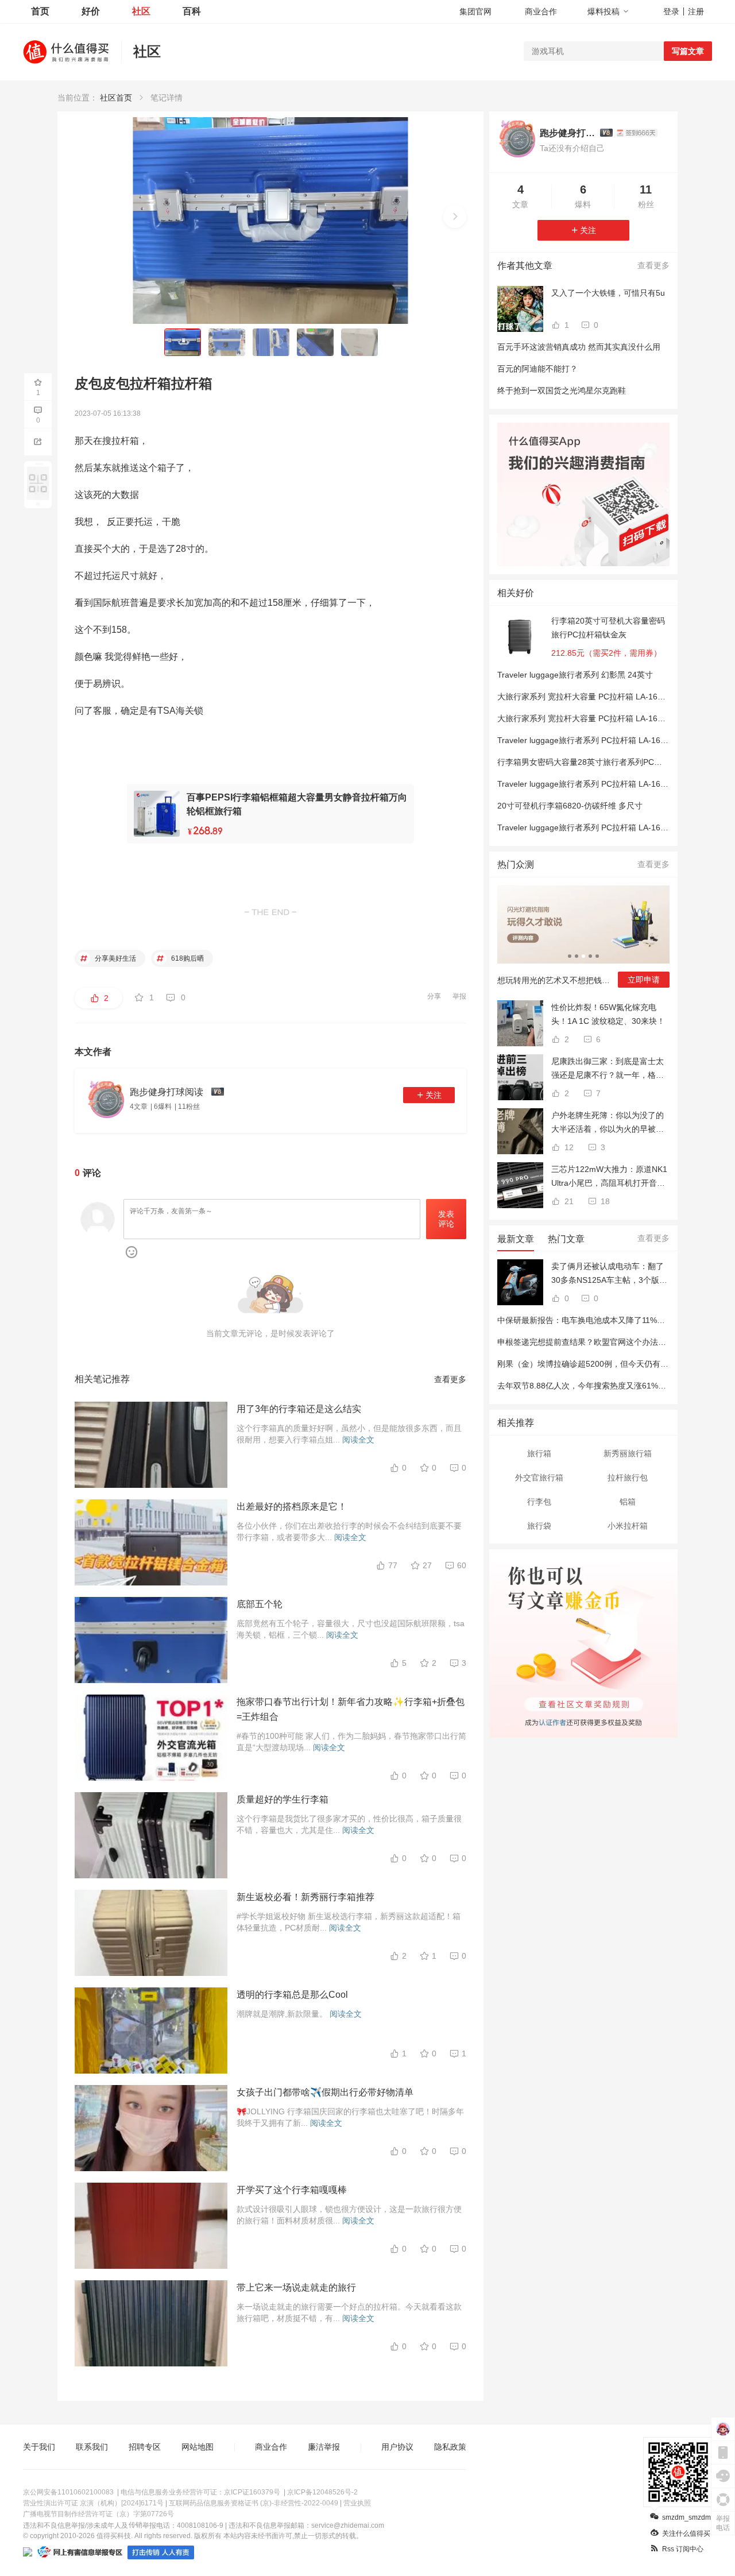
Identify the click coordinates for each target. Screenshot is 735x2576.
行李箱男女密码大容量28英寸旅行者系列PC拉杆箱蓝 (592, 762)
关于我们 (39, 2447)
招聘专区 (145, 2447)
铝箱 (628, 1502)
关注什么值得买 (686, 2534)
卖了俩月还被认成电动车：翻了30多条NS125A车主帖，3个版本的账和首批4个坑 (609, 1274)
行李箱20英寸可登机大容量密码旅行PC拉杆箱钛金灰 (608, 628)
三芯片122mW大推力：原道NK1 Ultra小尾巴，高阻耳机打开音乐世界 (609, 1177)
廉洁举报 (324, 2447)
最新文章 (516, 1239)
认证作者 (552, 1721)
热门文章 (566, 1239)
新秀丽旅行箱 (628, 1453)
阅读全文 (358, 1440)
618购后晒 (187, 958)
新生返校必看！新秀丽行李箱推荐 (305, 1897)
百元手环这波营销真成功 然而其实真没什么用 (579, 347)
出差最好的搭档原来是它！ (292, 1506)
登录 (671, 11)
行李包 (539, 1502)
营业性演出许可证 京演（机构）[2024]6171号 (93, 2503)
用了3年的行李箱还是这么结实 (299, 1409)
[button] (455, 216)
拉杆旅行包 (628, 1477)
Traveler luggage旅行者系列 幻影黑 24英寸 (575, 675)
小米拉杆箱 (628, 1526)
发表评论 (446, 1219)
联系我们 (92, 2447)
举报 (459, 996)
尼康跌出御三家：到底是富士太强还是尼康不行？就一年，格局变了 (608, 1069)
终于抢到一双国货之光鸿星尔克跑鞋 (562, 390)
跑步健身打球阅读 (567, 133)
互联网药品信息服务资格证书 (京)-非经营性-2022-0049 (254, 2503)
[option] (583, 941)
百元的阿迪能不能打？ (537, 369)
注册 (696, 11)
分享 (434, 996)
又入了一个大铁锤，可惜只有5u (608, 293)
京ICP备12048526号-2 (322, 2492)
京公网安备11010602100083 (68, 2492)
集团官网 (475, 11)
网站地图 (198, 2447)
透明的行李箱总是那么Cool (292, 1995)
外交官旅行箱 (539, 1477)
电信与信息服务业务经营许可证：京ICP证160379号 (200, 2492)
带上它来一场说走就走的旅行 (296, 2287)
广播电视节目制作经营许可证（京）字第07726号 (98, 2514)
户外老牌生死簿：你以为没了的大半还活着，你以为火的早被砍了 (608, 1123)
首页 (40, 11)
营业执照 (357, 2503)
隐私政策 (450, 2447)
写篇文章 (688, 51)
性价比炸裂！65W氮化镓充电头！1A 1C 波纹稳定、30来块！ (608, 1014)
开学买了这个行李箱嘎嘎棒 (292, 2190)
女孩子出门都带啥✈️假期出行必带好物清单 (325, 2092)
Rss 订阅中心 (683, 2549)
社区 (141, 11)
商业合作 (541, 11)
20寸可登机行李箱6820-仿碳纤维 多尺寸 (570, 806)
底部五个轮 (260, 1604)
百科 (192, 11)
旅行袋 (539, 1526)
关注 (434, 1095)
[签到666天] (637, 133)
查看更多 (450, 1379)
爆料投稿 (604, 11)
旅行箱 (539, 1453)
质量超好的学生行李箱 (283, 1799)
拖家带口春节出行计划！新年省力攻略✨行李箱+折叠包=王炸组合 (351, 1709)
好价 (91, 11)
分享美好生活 (115, 958)
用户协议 (397, 2447)
